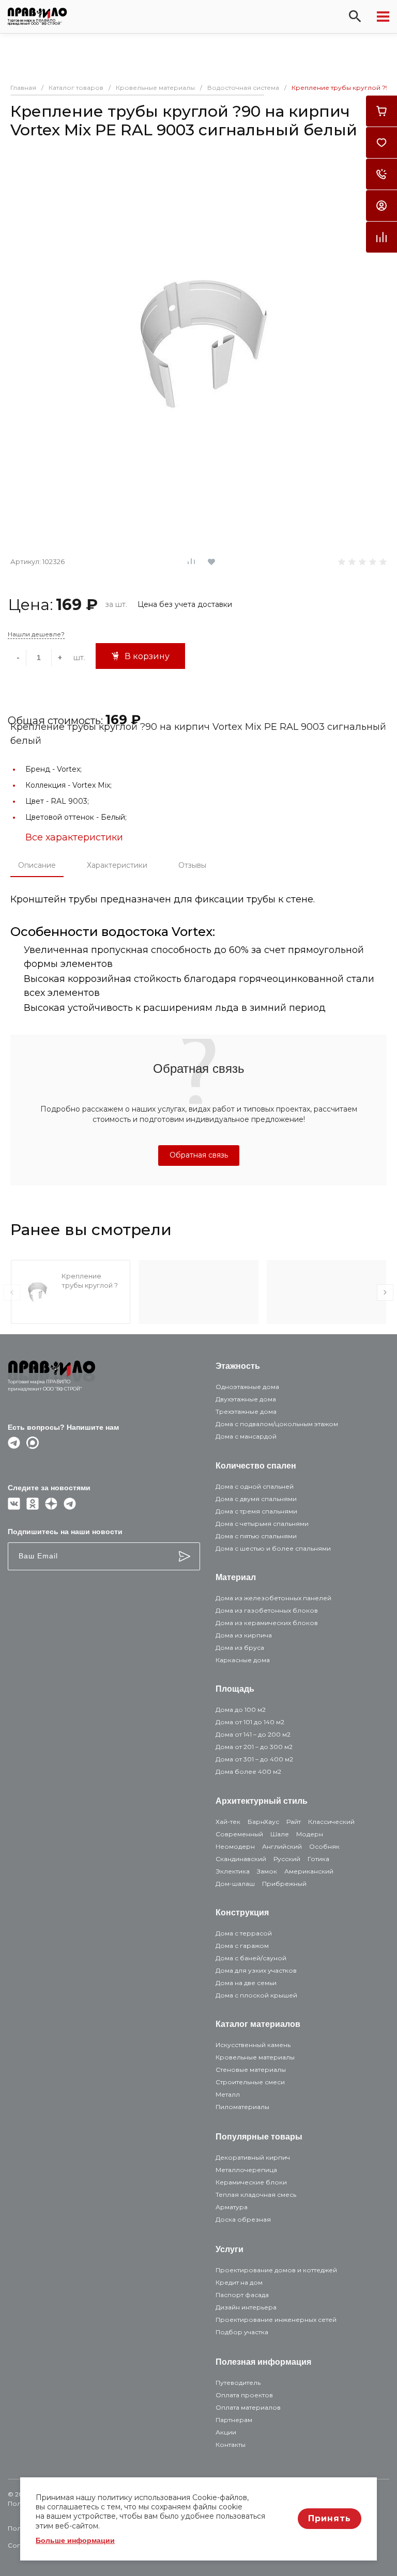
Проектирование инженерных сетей (276, 2320)
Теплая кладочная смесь (256, 2195)
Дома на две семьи (246, 1983)
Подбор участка (242, 2332)
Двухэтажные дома (246, 1399)
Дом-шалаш (235, 1884)
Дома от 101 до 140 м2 (250, 1722)
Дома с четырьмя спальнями (262, 1524)
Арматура (232, 2207)
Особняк (324, 1846)
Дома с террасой (244, 1933)
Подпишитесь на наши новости (65, 1532)
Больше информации (75, 2540)
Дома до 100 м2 (241, 1709)
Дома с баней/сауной (251, 1958)
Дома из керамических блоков (267, 1623)
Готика (318, 1859)
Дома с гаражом (242, 1946)
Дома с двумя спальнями (256, 1499)
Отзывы (192, 865)
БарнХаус (263, 1822)
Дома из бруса (240, 1648)
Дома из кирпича (244, 1635)
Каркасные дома (243, 1660)
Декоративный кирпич (253, 2157)
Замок (267, 1871)
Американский (309, 1871)
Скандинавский (241, 1859)
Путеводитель (238, 2383)
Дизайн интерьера (246, 2307)
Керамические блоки (251, 2182)
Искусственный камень (253, 2045)
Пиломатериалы (242, 2107)
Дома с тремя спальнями (256, 1511)
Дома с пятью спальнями (256, 1536)
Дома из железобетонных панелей (273, 1598)
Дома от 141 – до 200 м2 (253, 1734)
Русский (287, 1859)
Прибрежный (284, 1884)
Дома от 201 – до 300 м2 (254, 1747)
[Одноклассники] (33, 1507)
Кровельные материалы (255, 2057)
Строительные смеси (250, 2082)
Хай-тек (228, 1822)
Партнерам (234, 2420)
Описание (37, 865)
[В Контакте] (14, 1507)
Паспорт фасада (242, 2295)
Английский (282, 1846)
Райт (294, 1822)
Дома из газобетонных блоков (267, 1610)
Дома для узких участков (256, 1970)
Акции (226, 2432)
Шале (280, 1834)
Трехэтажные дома (246, 1411)
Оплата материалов (248, 2407)
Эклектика (233, 1871)
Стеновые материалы (251, 2070)
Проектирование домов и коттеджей (276, 2270)
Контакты (231, 2445)
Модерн (310, 1834)
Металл (228, 2094)
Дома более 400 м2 (248, 1771)
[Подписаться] (185, 1556)
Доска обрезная (243, 2219)
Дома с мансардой (246, 1436)
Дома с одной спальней (255, 1486)
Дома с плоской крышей (256, 1995)
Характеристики (117, 865)
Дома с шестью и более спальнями (273, 1548)
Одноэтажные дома (247, 1387)
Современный (239, 1834)
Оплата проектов (244, 2395)
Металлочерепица (246, 2170)
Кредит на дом (239, 2282)
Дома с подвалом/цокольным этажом (277, 1424)
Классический (331, 1822)
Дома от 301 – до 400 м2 (254, 1759)
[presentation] (12, 1292)
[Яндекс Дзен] (51, 1507)
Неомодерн (235, 1846)
